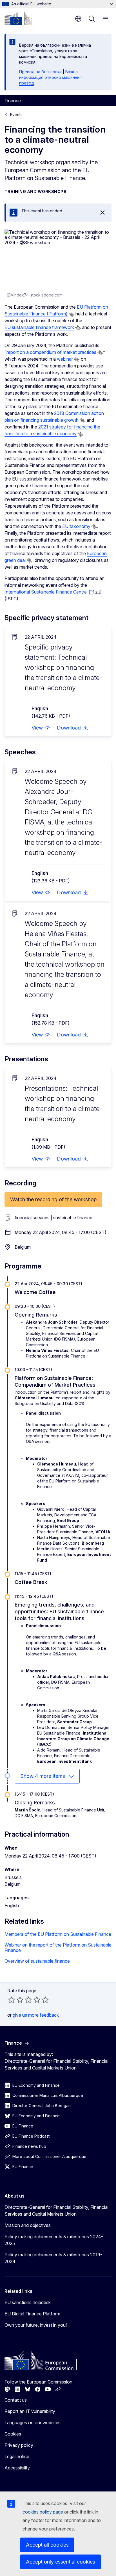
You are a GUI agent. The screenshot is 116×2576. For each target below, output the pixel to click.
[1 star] (12, 2000)
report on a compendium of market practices (51, 352)
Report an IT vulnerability (30, 2411)
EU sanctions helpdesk (28, 2302)
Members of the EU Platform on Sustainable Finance (58, 1934)
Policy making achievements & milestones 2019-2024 (53, 2258)
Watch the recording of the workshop (53, 1199)
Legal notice (17, 2456)
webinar (65, 359)
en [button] (78, 19)
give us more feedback (36, 2015)
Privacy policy (19, 2445)
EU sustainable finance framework (39, 327)
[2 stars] (16, 2000)
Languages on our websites (33, 2423)
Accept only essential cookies (61, 2562)
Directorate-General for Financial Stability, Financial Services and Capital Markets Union (56, 2211)
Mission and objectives (28, 2225)
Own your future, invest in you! (36, 2325)
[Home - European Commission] (18, 18)
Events (16, 115)
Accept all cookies (47, 2545)
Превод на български (40, 72)
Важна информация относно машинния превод (50, 77)
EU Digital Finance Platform (32, 2314)
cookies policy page (43, 2512)
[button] (41, 728)
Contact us (16, 2400)
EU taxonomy (76, 526)
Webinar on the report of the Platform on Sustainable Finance (58, 1948)
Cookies (13, 2434)
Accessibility (17, 2468)
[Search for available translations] (72, 314)
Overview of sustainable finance (37, 1961)
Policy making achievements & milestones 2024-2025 (54, 2240)
